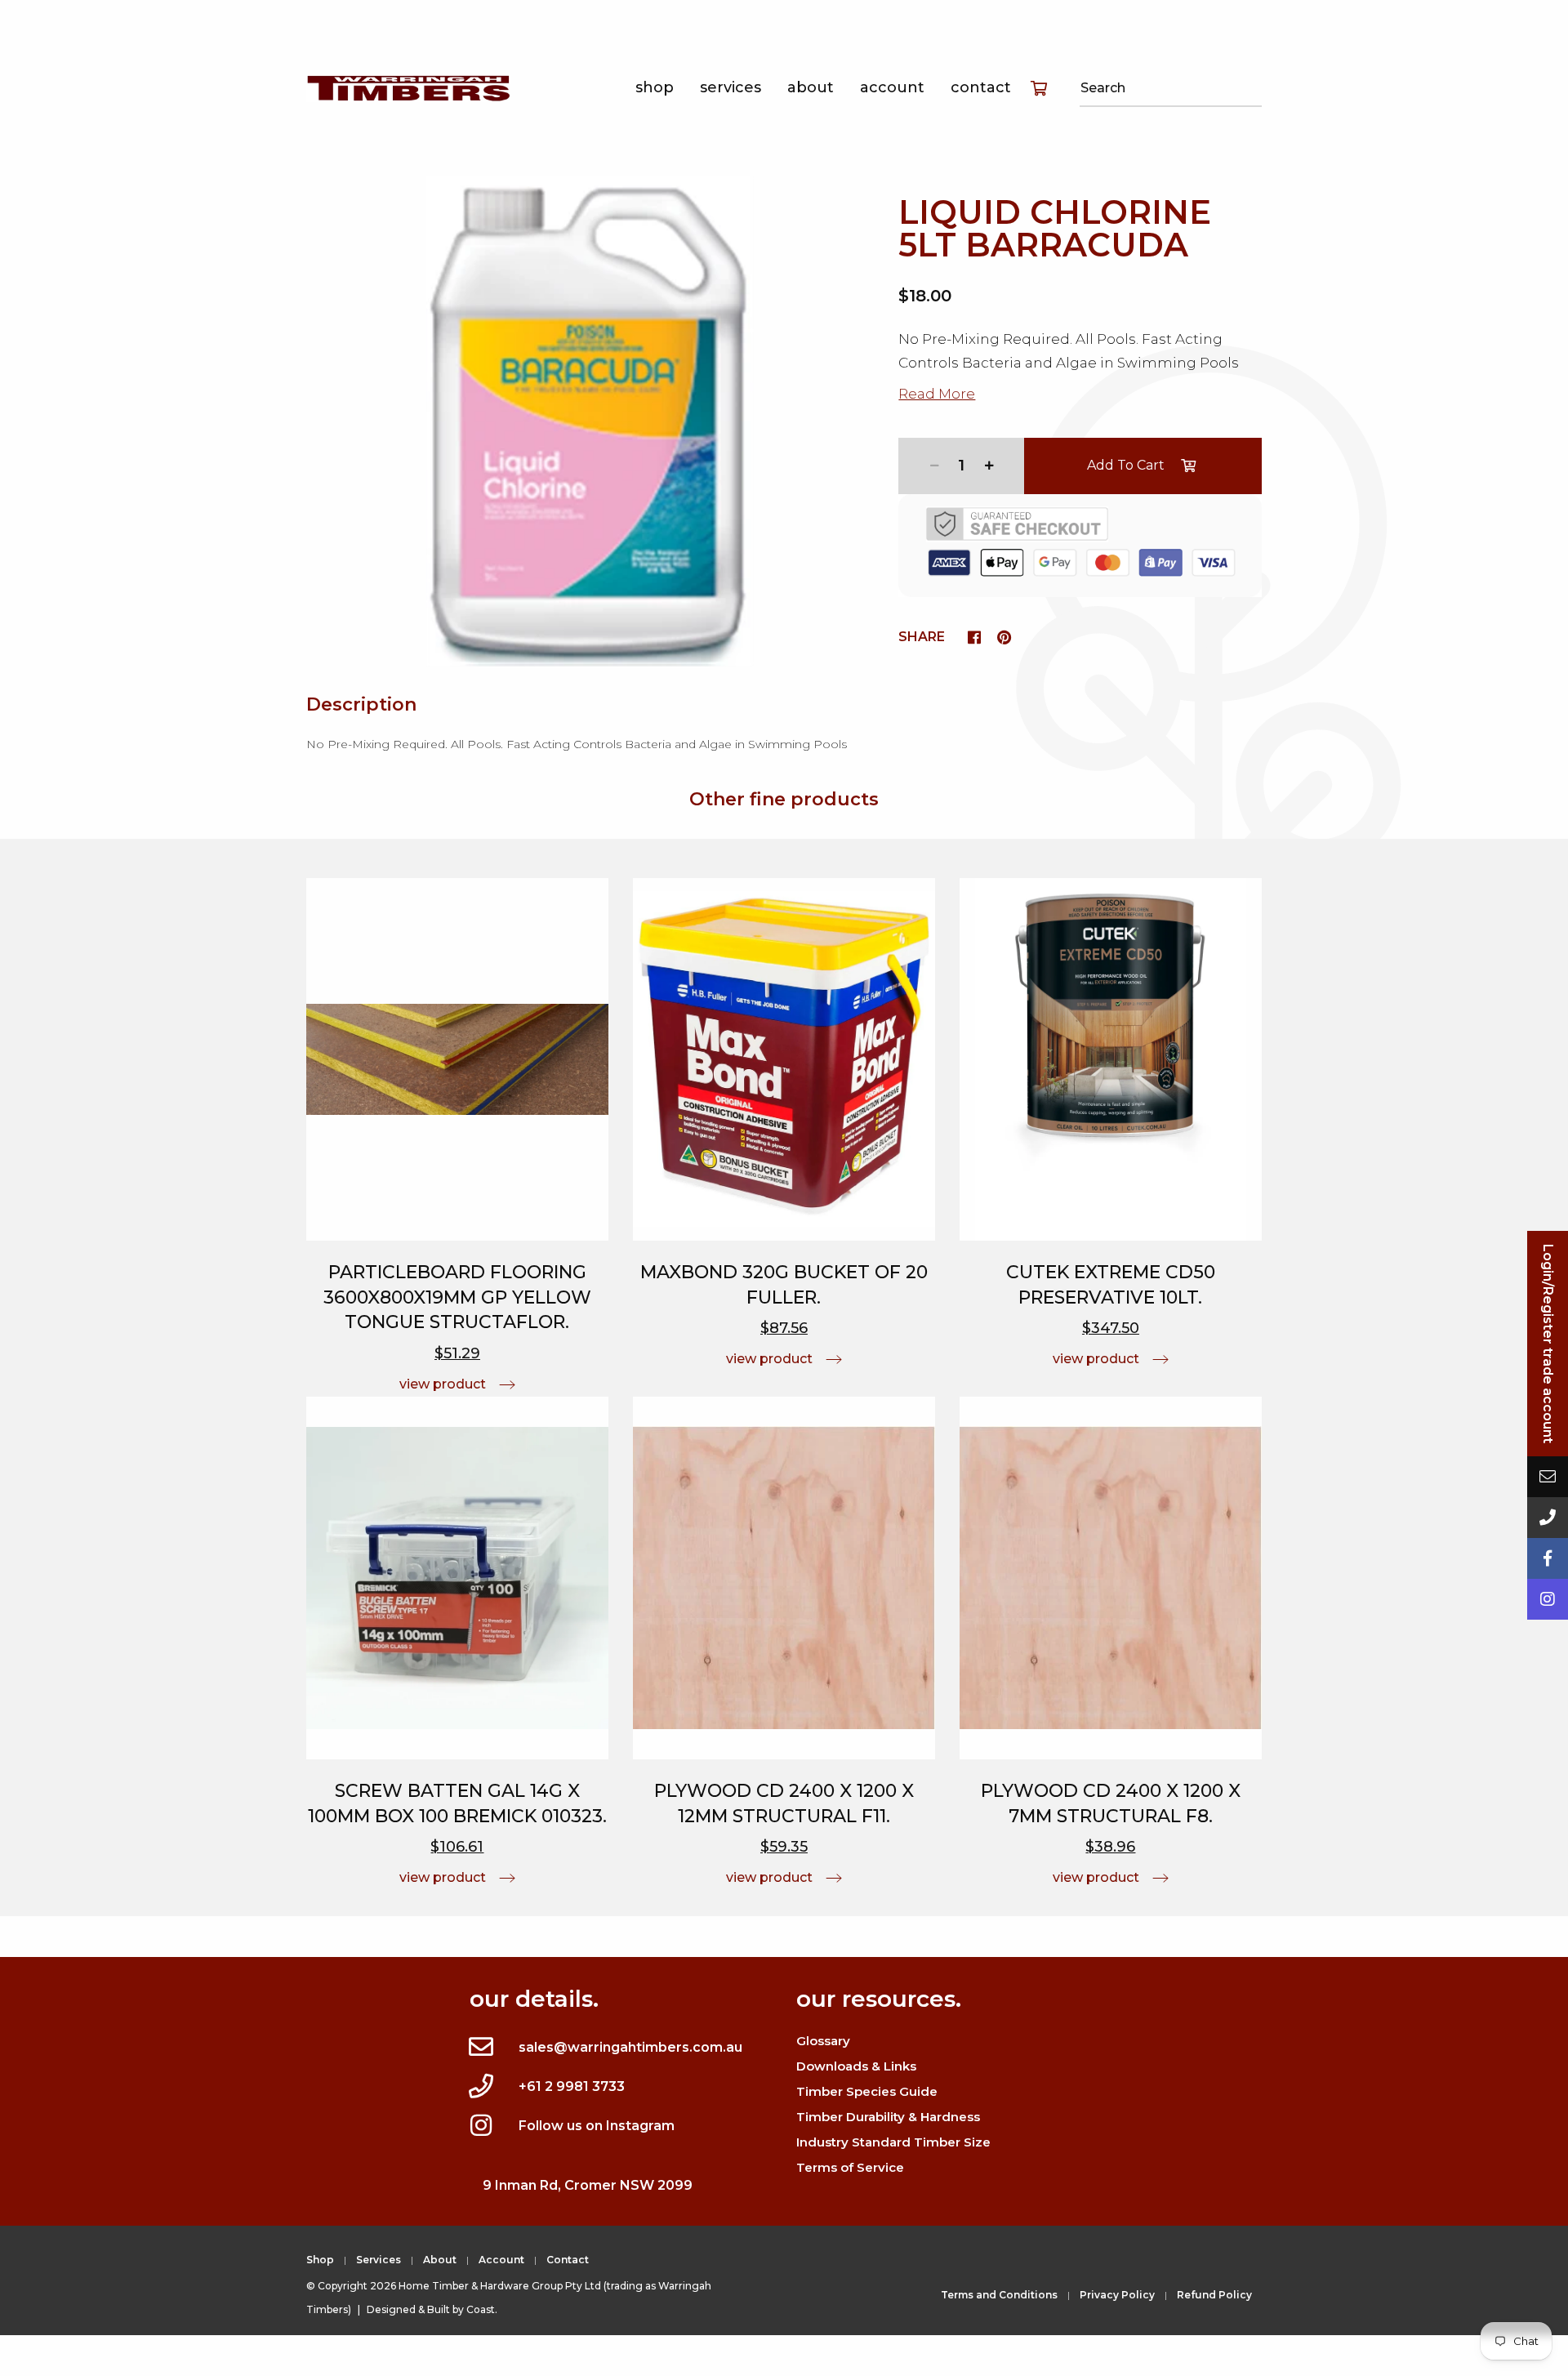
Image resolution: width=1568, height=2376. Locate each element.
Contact (981, 87)
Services (731, 87)
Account (892, 87)
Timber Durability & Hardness (888, 2117)
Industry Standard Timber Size (893, 2142)
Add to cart (1126, 465)
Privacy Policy (1117, 2295)
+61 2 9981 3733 (572, 2086)
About (811, 87)
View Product (443, 1384)
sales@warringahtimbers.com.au (630, 2047)
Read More (937, 394)
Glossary (823, 2041)
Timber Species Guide (867, 2091)
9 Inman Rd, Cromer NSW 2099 (588, 2185)
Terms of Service (850, 2167)
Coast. (482, 2309)
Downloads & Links (856, 2066)
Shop (655, 87)
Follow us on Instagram (597, 2126)
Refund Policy (1214, 2295)
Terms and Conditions (999, 2295)
